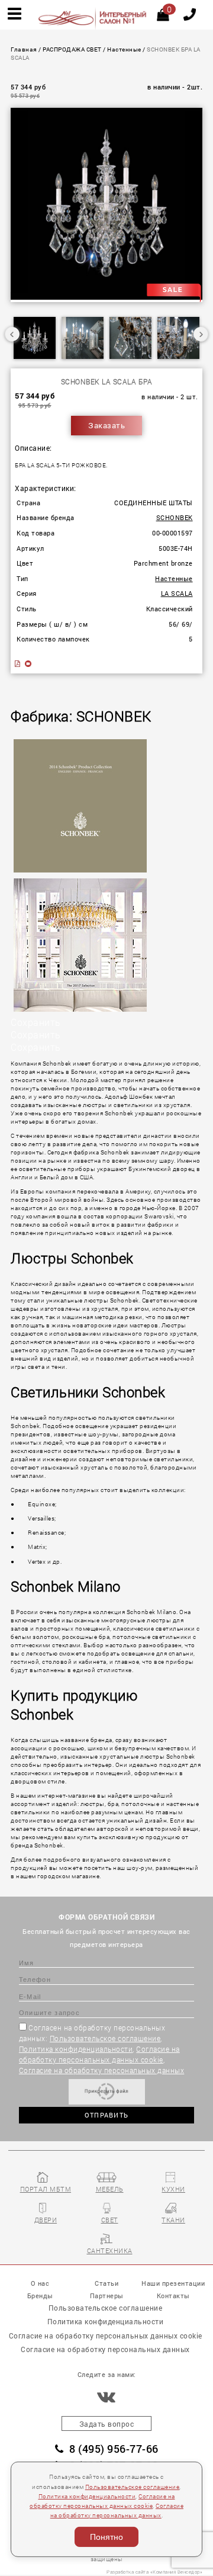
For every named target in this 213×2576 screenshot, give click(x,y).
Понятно (106, 2537)
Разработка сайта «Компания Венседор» (154, 2572)
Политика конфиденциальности (76, 2049)
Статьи (106, 2283)
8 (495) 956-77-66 (114, 2449)
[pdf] (18, 664)
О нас (40, 2283)
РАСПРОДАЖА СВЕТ (72, 49)
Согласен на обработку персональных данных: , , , (102, 2049)
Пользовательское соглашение (105, 2038)
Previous (12, 334)
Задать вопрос (107, 2424)
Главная (24, 49)
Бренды (40, 2296)
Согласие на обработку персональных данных (102, 2070)
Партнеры (107, 2296)
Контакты (173, 2296)
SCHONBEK (175, 518)
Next (201, 334)
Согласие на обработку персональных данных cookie (106, 2336)
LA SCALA (177, 594)
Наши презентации (173, 2283)
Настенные (124, 49)
